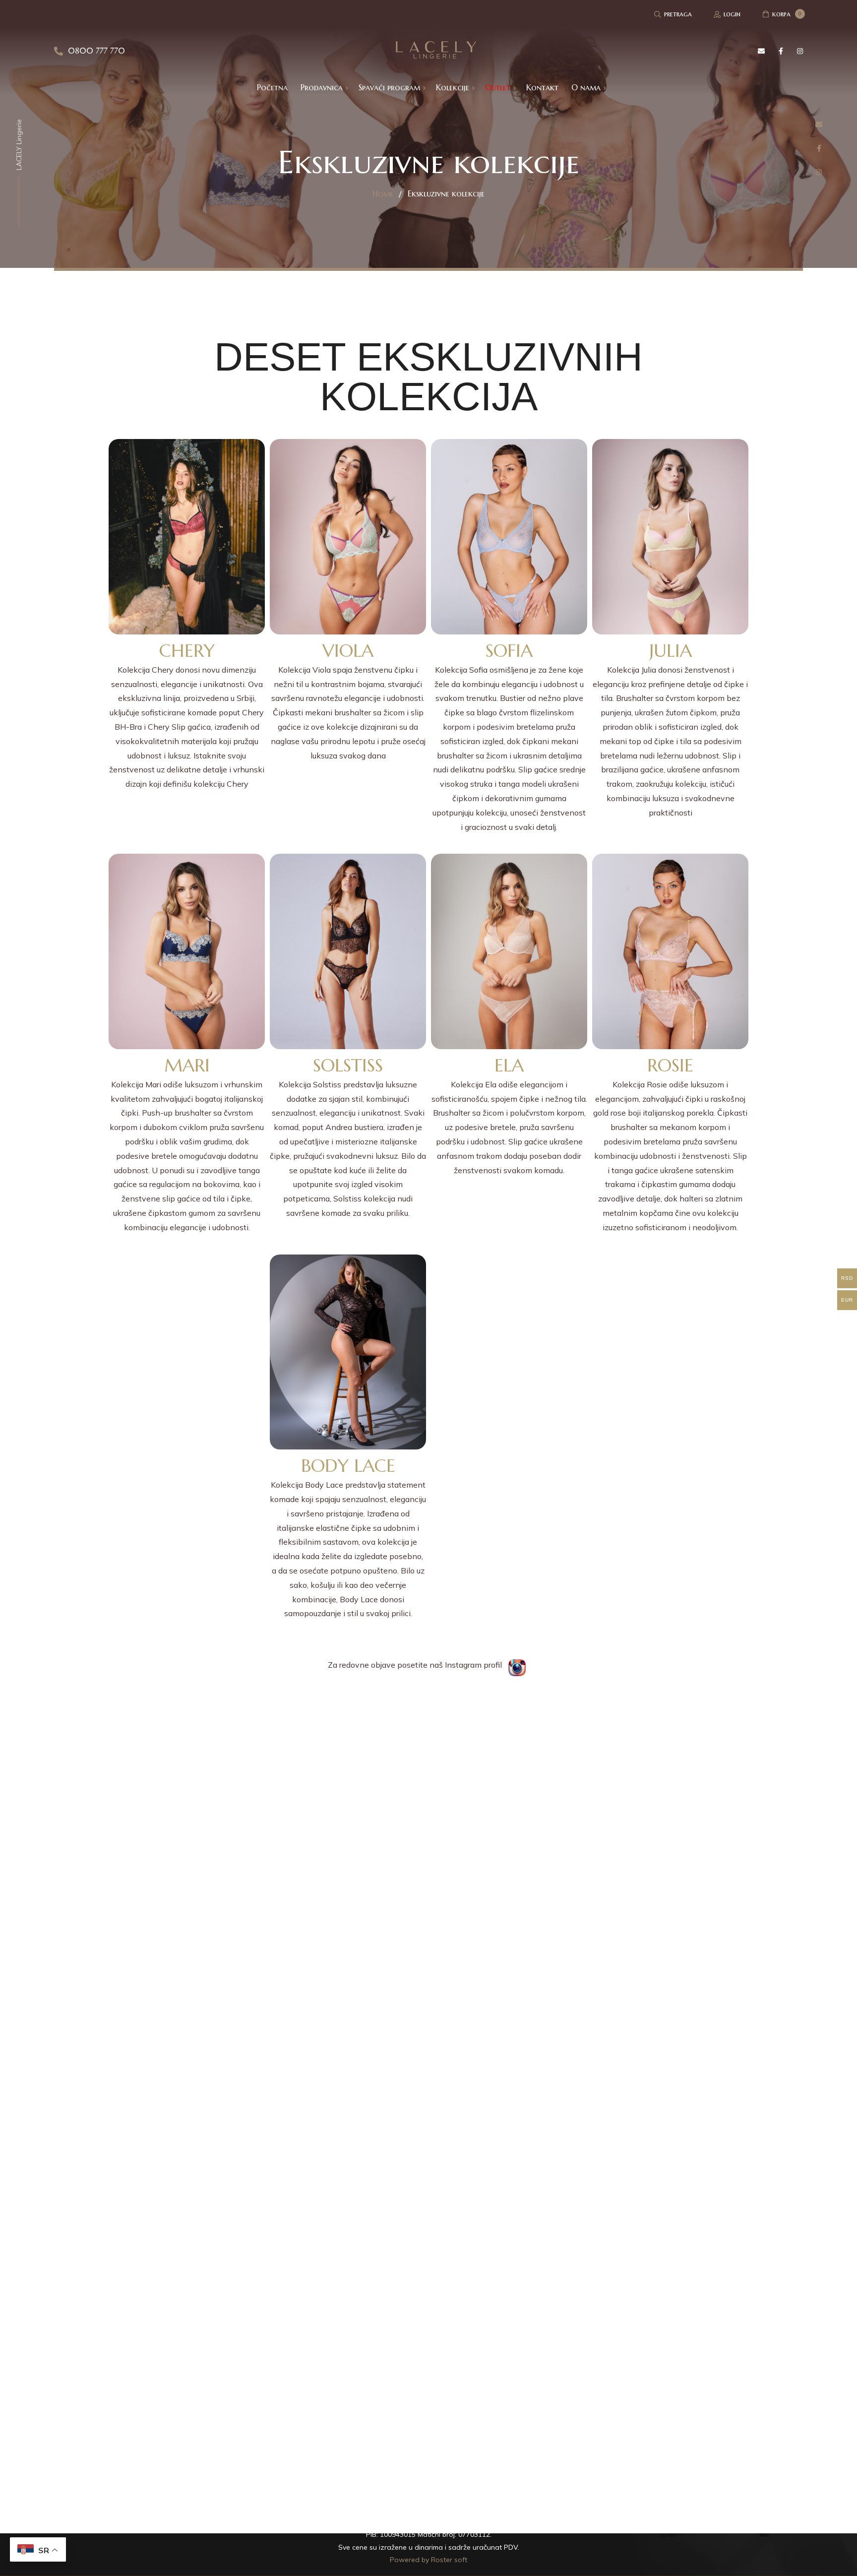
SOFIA (509, 651)
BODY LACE (348, 1466)
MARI (187, 1065)
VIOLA (348, 651)
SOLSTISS (348, 1065)
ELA (509, 1065)
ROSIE (670, 1065)
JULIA (671, 651)
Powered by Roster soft (428, 2560)
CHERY (187, 651)
